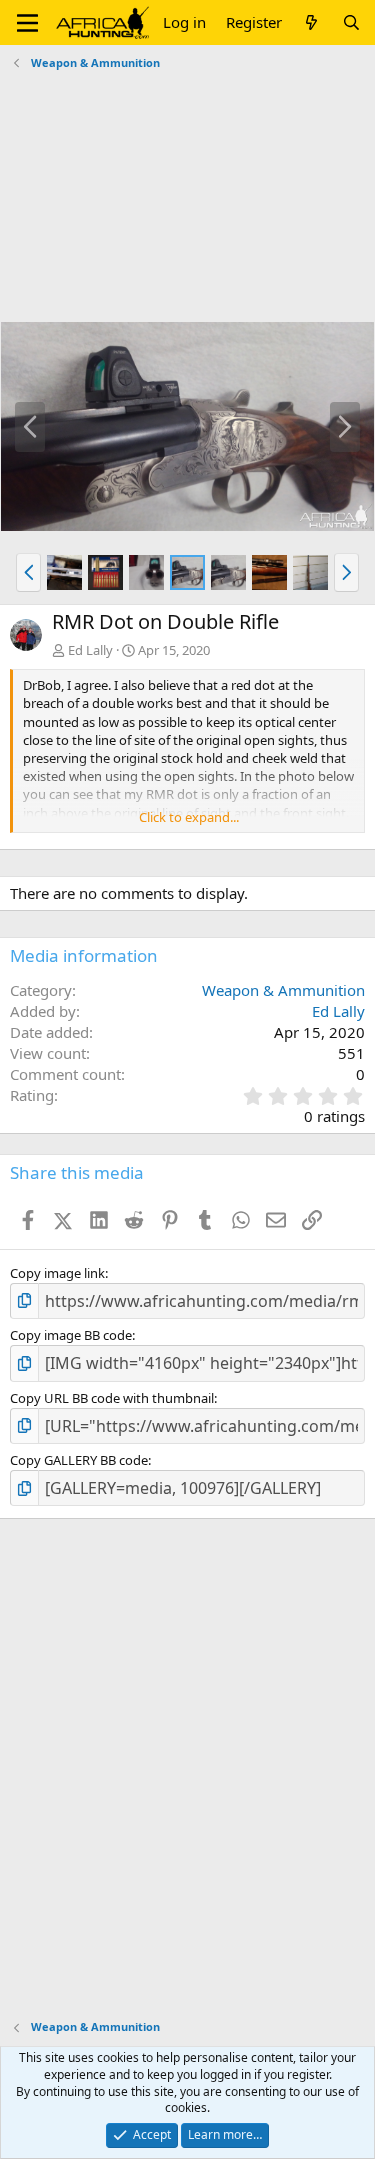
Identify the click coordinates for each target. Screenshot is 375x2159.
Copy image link (57, 1273)
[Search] (351, 22)
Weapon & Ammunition (283, 990)
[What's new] (311, 22)
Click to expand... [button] (189, 817)
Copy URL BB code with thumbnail (112, 1398)
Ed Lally (90, 650)
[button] (27, 23)
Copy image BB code (71, 1335)
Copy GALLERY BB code (79, 1460)
